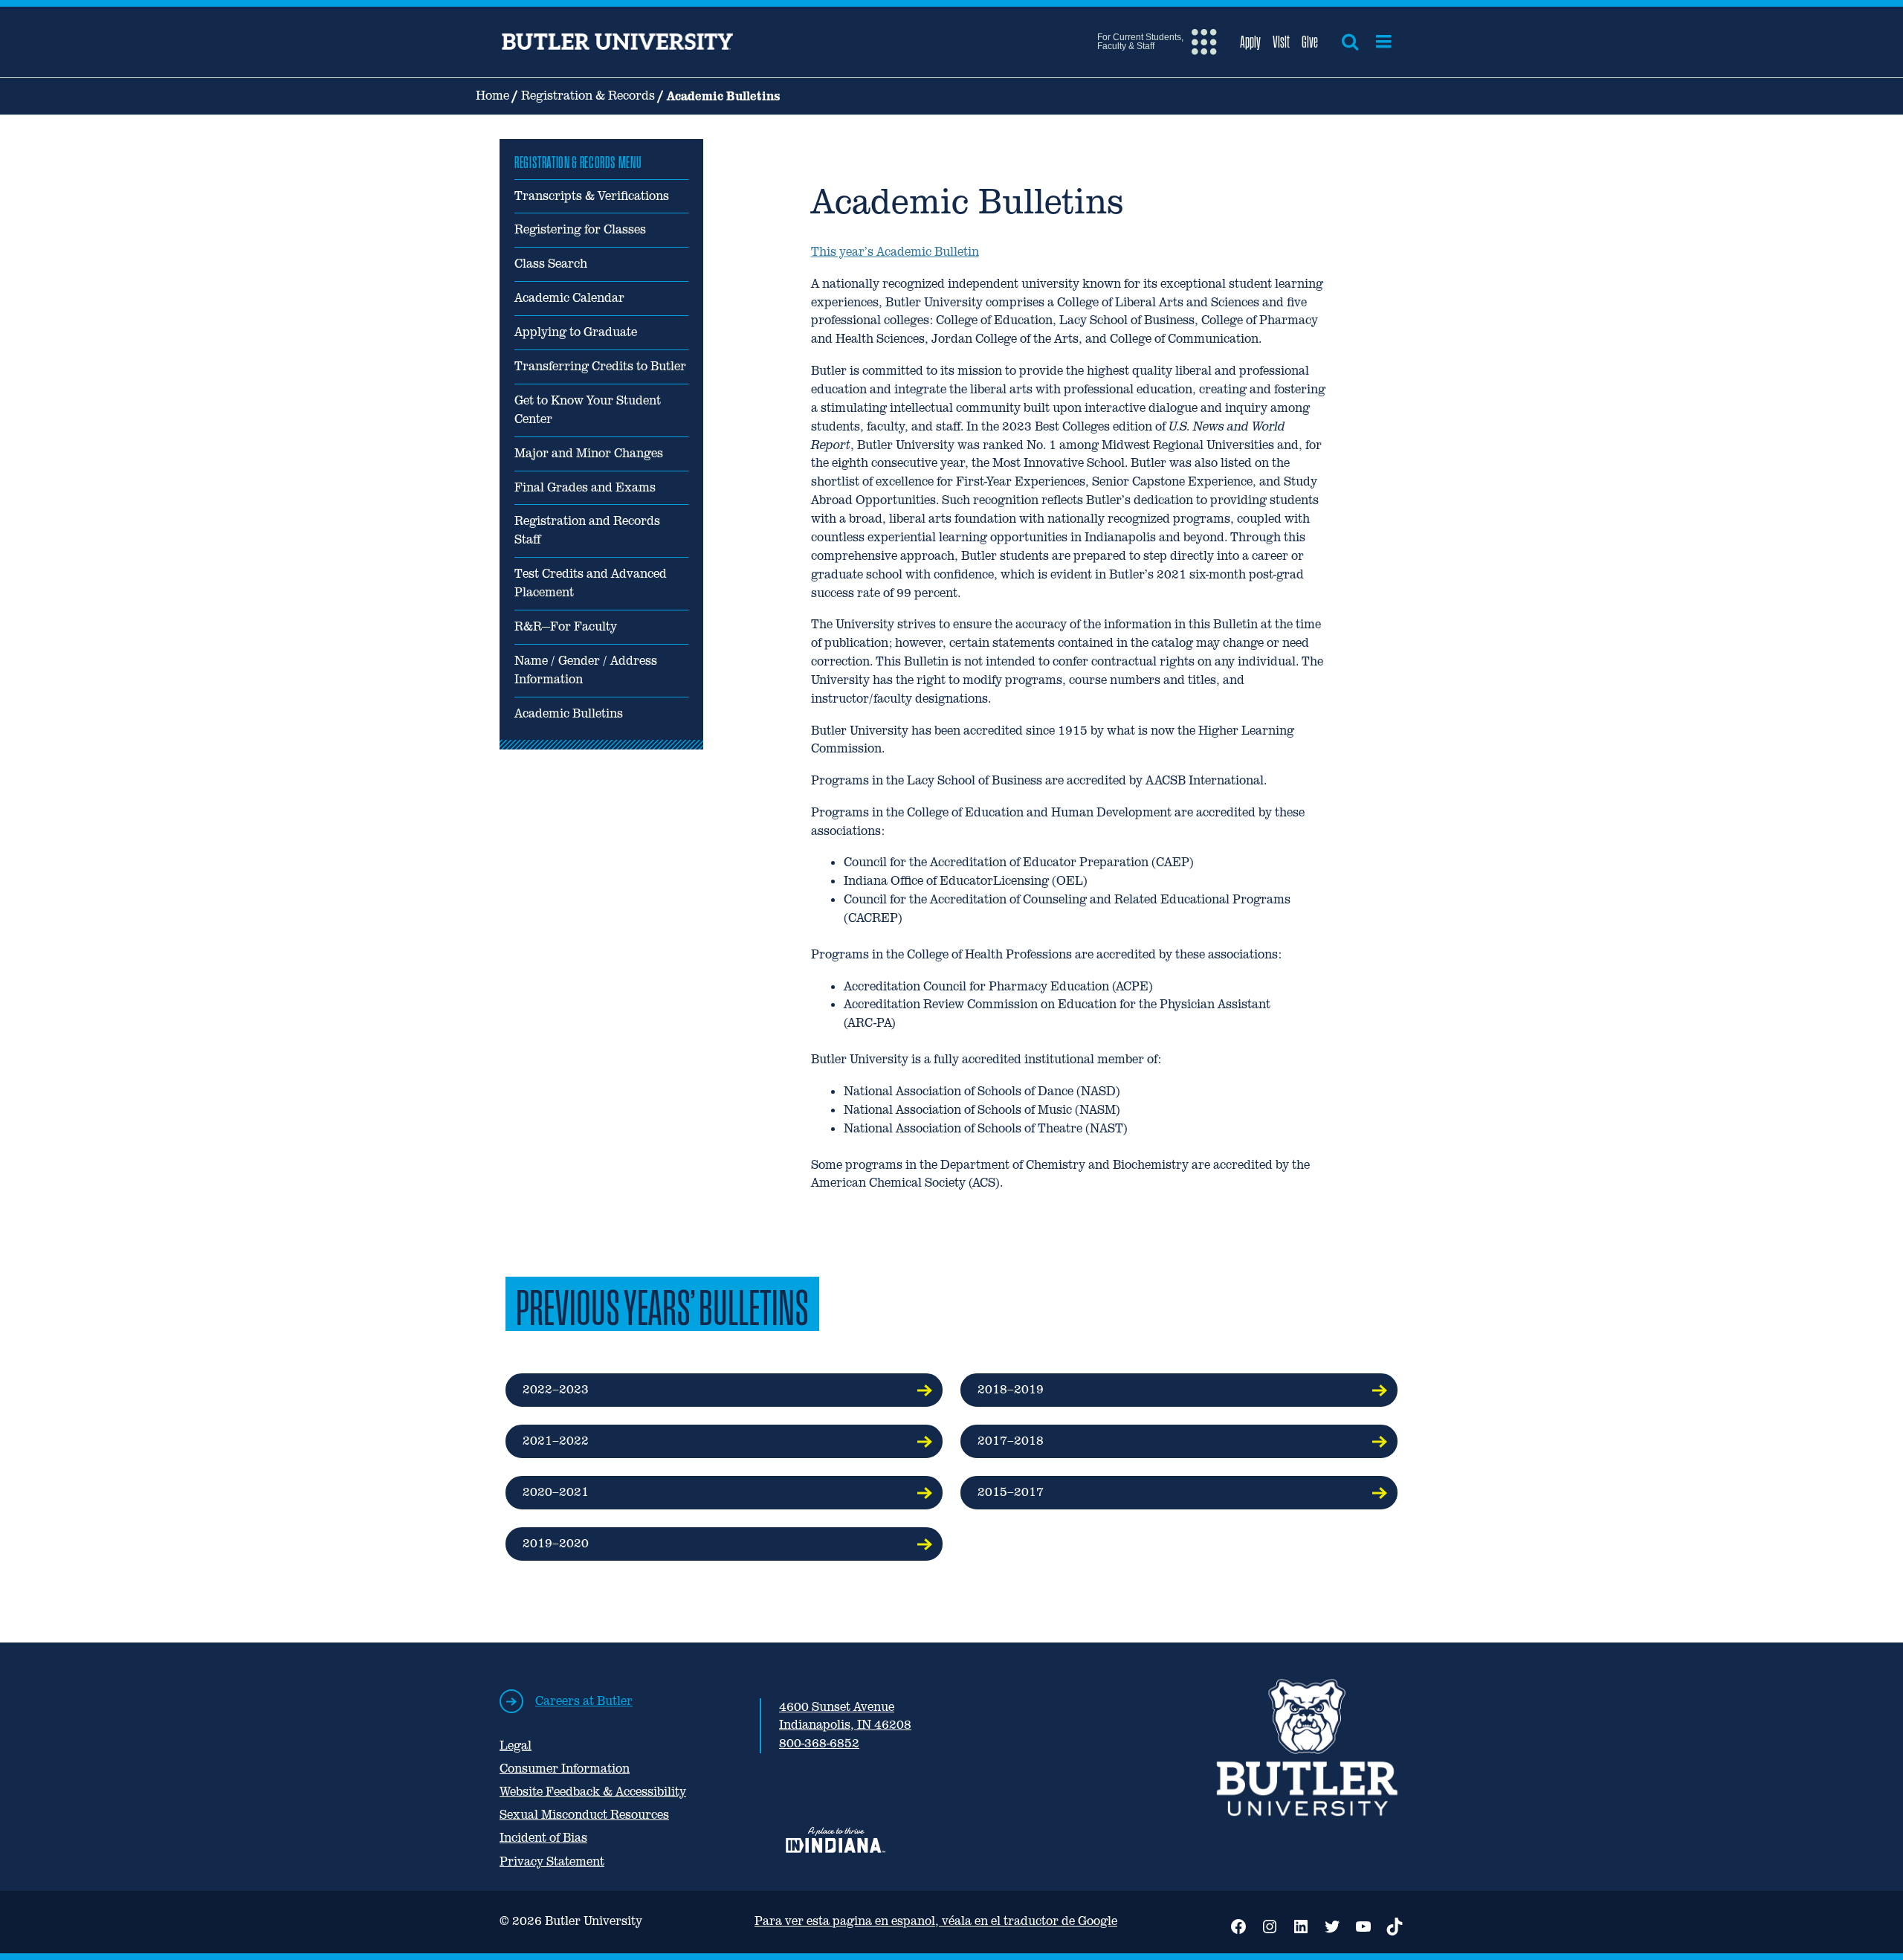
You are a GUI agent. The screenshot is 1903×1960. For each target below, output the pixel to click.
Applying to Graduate (576, 332)
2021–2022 (556, 1441)
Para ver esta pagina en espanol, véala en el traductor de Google (936, 1921)
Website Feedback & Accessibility (593, 1792)
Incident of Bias (543, 1838)
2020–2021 (556, 1492)
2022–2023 (556, 1389)
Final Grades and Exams (585, 487)
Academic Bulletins (569, 713)
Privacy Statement (552, 1861)
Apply (1250, 42)
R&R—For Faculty (566, 626)
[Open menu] (1384, 42)
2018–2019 (1011, 1389)
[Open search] (1350, 42)
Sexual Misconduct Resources (584, 1815)
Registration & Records (588, 96)
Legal (516, 1745)
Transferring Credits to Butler (600, 366)
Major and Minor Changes (589, 453)
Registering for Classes (580, 229)
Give (1310, 42)
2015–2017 (1011, 1492)
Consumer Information (565, 1769)
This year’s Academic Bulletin (895, 252)
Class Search (551, 264)
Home (492, 96)
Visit (1281, 42)
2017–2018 (1011, 1441)
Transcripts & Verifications (592, 196)
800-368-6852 (819, 1743)
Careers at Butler (584, 1701)
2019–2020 (556, 1543)
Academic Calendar (569, 298)
